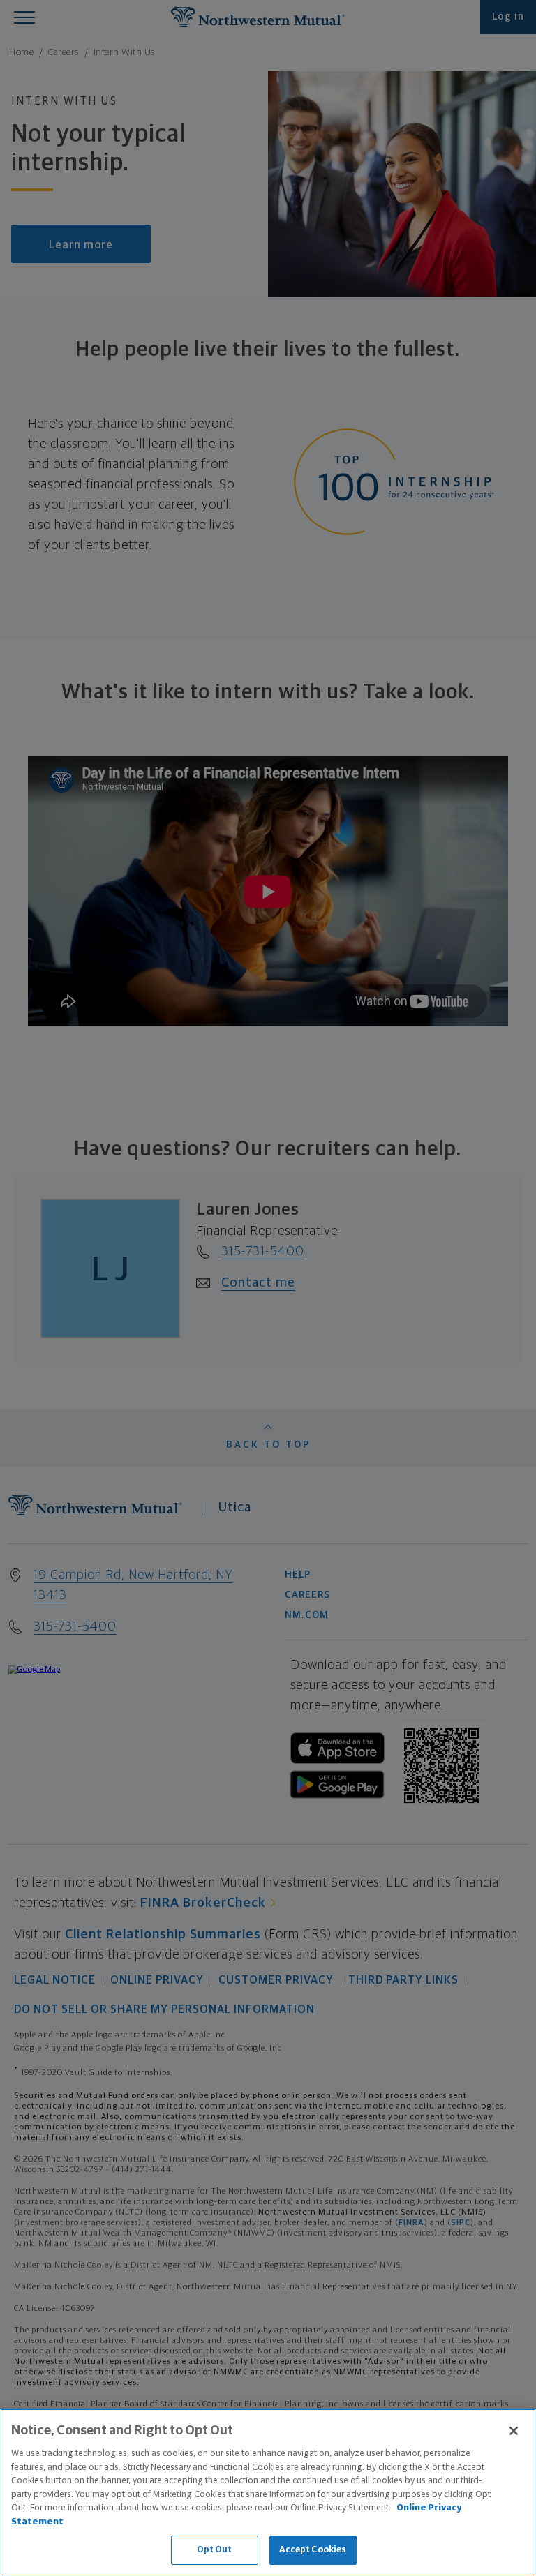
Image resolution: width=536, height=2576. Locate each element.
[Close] (514, 2431)
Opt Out (215, 2550)
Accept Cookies (313, 2550)
